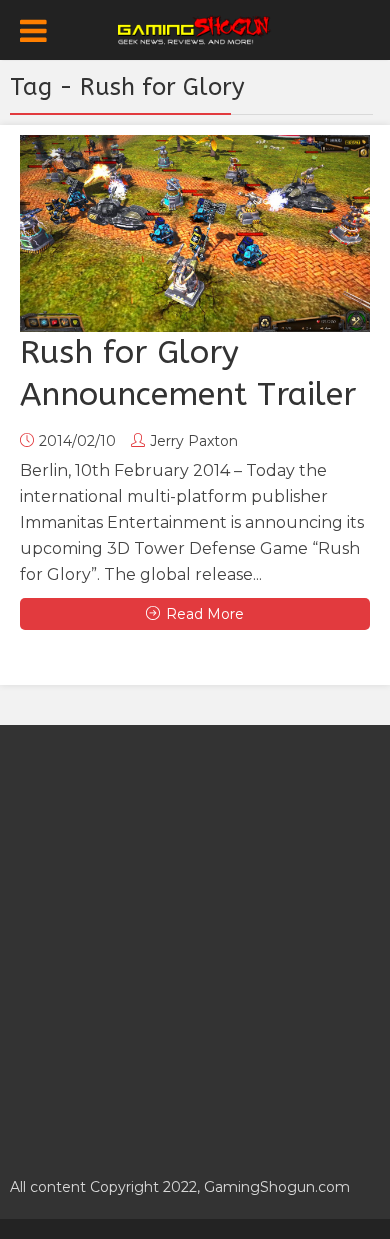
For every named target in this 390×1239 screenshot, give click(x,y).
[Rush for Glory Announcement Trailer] (195, 233)
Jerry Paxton (194, 441)
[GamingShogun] (195, 28)
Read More (205, 614)
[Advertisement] (195, 940)
